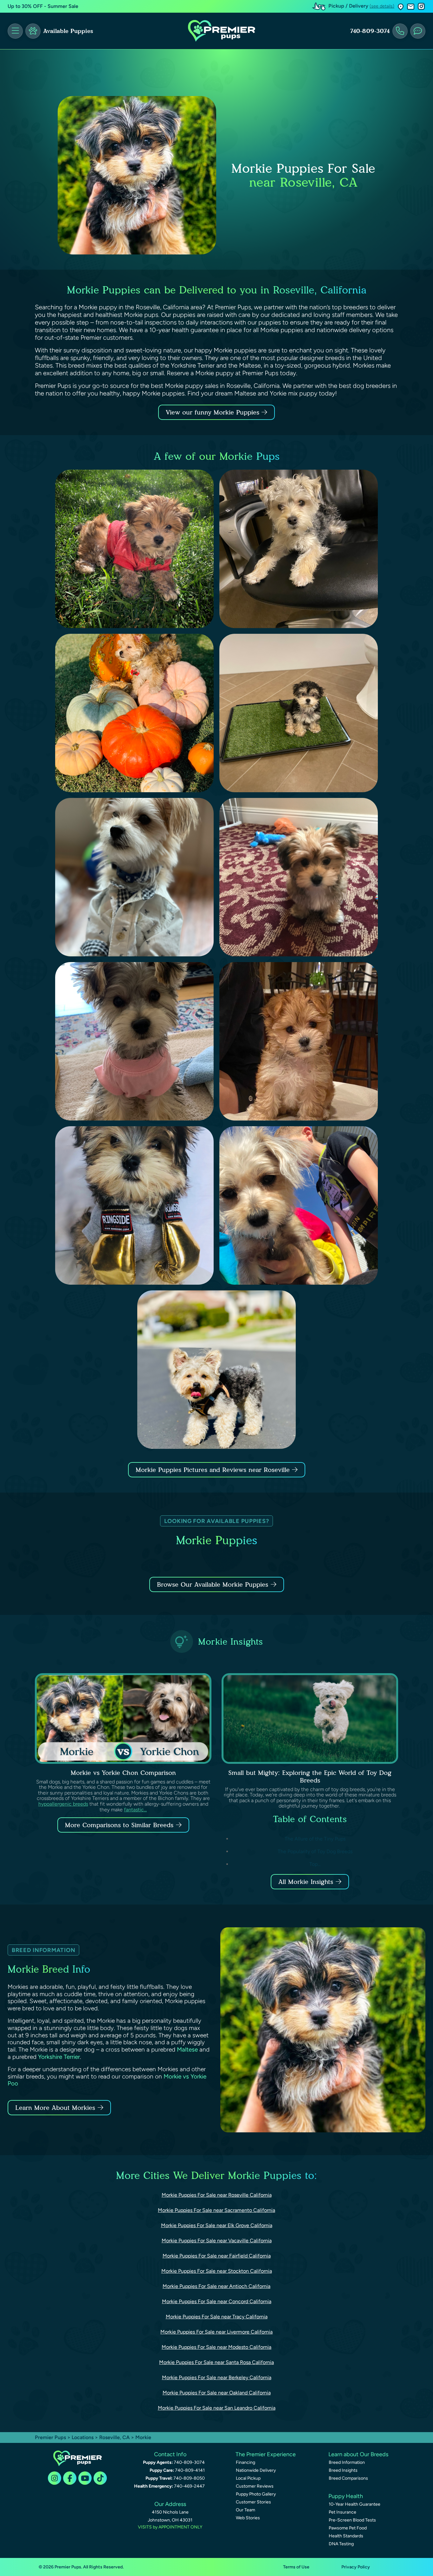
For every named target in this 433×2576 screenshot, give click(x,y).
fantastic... (135, 1810)
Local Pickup (248, 2478)
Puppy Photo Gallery (256, 2494)
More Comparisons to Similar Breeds (119, 1825)
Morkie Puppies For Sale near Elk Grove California (217, 2225)
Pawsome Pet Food (348, 2528)
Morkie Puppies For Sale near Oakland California (217, 2393)
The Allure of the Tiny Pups (315, 1839)
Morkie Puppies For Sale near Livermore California (217, 2332)
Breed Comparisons (348, 2478)
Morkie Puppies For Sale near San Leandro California (217, 2408)
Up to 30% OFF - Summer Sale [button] (43, 6)
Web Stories (248, 2518)
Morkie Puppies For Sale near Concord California (217, 2301)
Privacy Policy (356, 2567)
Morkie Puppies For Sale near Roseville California (217, 2195)
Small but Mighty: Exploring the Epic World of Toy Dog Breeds (310, 1776)
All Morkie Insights (306, 1882)
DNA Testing (341, 2544)
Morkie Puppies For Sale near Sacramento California (217, 2210)
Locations (83, 2437)
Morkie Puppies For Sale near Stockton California (217, 2271)
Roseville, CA (115, 2437)
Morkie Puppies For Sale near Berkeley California (217, 2377)
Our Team (246, 2510)
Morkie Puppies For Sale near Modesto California (217, 2347)
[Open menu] (15, 31)
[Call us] (400, 31)
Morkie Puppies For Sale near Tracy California (217, 2317)
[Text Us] (418, 31)
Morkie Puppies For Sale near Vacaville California (217, 2241)
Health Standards (346, 2536)
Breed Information (347, 2462)
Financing (246, 2462)
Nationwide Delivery (256, 2470)
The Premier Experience (266, 2454)
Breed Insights (343, 2470)
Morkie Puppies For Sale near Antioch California (217, 2286)
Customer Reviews (255, 2486)
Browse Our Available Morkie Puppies (213, 1584)
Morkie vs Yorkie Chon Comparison (123, 1773)
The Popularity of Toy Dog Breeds (315, 1851)
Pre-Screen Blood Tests (352, 2520)
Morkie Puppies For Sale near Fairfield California (217, 2256)
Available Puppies (68, 31)
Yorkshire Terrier (59, 2057)
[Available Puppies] (33, 31)
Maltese (187, 2049)
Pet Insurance (343, 2512)
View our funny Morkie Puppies (214, 412)
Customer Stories (253, 2502)
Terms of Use (296, 2567)
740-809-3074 (370, 31)
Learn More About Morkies (55, 2108)
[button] (401, 6)
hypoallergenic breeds (63, 1804)
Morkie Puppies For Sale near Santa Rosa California (217, 2362)
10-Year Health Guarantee (355, 2504)
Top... (315, 1864)
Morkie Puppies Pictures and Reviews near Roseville (214, 1470)
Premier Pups (50, 2437)
